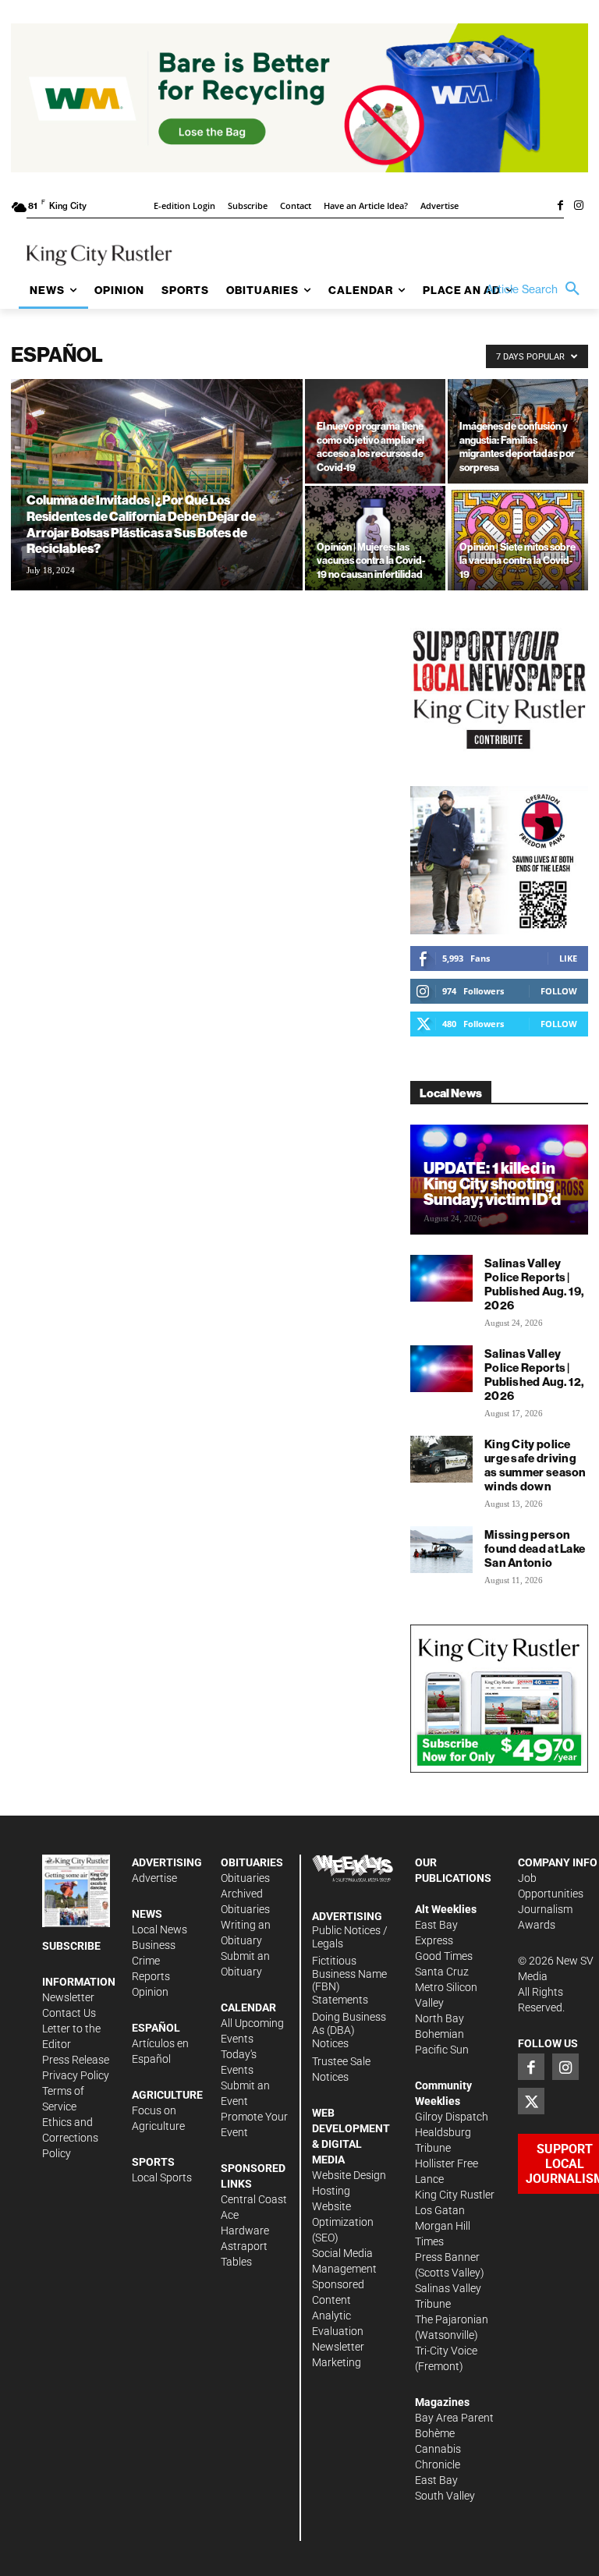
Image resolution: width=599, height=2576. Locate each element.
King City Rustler (455, 2195)
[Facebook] (560, 207)
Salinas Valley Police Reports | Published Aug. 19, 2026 (534, 1284)
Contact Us (69, 2013)
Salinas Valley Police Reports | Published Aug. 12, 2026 (534, 1375)
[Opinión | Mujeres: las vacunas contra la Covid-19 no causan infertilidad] (375, 538)
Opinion (150, 1992)
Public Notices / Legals (350, 1937)
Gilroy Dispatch (452, 2117)
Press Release (76, 2060)
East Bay (436, 2480)
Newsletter (68, 1997)
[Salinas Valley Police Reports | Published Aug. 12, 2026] (441, 1369)
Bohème (435, 2433)
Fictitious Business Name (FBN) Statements (349, 1980)
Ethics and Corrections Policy (70, 2138)
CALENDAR (248, 2007)
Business (154, 1945)
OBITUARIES (252, 1862)
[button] (537, 289)
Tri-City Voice (446, 2351)
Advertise (154, 1878)
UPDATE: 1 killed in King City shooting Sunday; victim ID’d (492, 1183)
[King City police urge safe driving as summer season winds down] (441, 1459)
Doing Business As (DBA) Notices (349, 2030)
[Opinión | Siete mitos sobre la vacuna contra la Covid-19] (518, 538)
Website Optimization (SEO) (343, 2222)
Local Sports (162, 2177)
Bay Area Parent (454, 2418)
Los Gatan (440, 2210)
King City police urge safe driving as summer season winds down (535, 1465)
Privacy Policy (76, 2075)
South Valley (445, 2496)
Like (568, 958)
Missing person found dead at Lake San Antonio (535, 1548)
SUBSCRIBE (71, 1946)
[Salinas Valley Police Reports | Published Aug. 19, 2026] (441, 1278)
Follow (559, 991)
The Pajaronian (452, 2319)
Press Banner (447, 2257)
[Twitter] (531, 2101)
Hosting (331, 2191)
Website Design (349, 2175)
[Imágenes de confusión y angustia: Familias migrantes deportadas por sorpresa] (518, 431)
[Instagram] (579, 207)
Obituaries (245, 1878)
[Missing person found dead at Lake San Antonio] (441, 1550)
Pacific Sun (442, 2050)
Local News (159, 1929)
